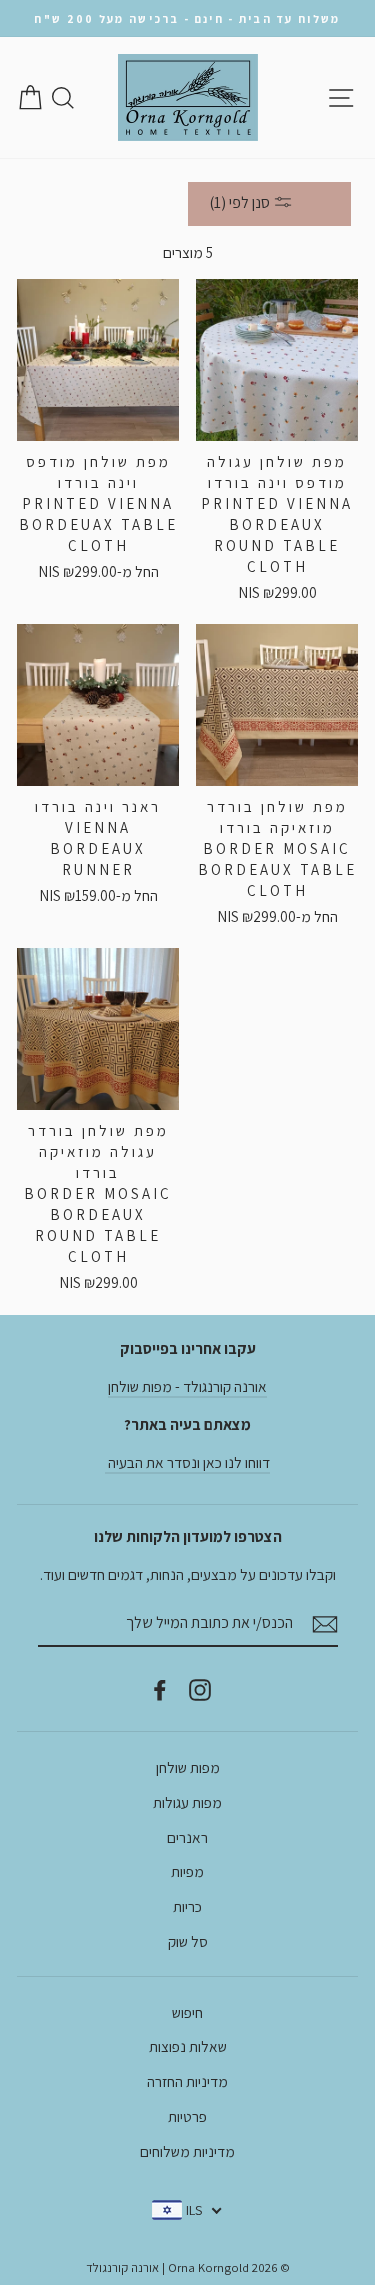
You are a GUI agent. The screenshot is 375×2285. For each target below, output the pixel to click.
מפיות (187, 1871)
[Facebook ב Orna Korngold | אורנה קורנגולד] (160, 1689)
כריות (187, 1906)
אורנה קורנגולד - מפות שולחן (187, 1386)
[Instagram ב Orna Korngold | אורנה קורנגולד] (200, 1689)
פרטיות (187, 2116)
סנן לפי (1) (241, 202)
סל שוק (188, 1941)
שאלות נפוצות (188, 2046)
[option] (187, 18)
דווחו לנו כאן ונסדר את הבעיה (187, 1462)
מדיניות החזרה (187, 2081)
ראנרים (187, 1837)
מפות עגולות (187, 1802)
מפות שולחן (188, 1767)
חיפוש (187, 2012)
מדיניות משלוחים (187, 2151)
